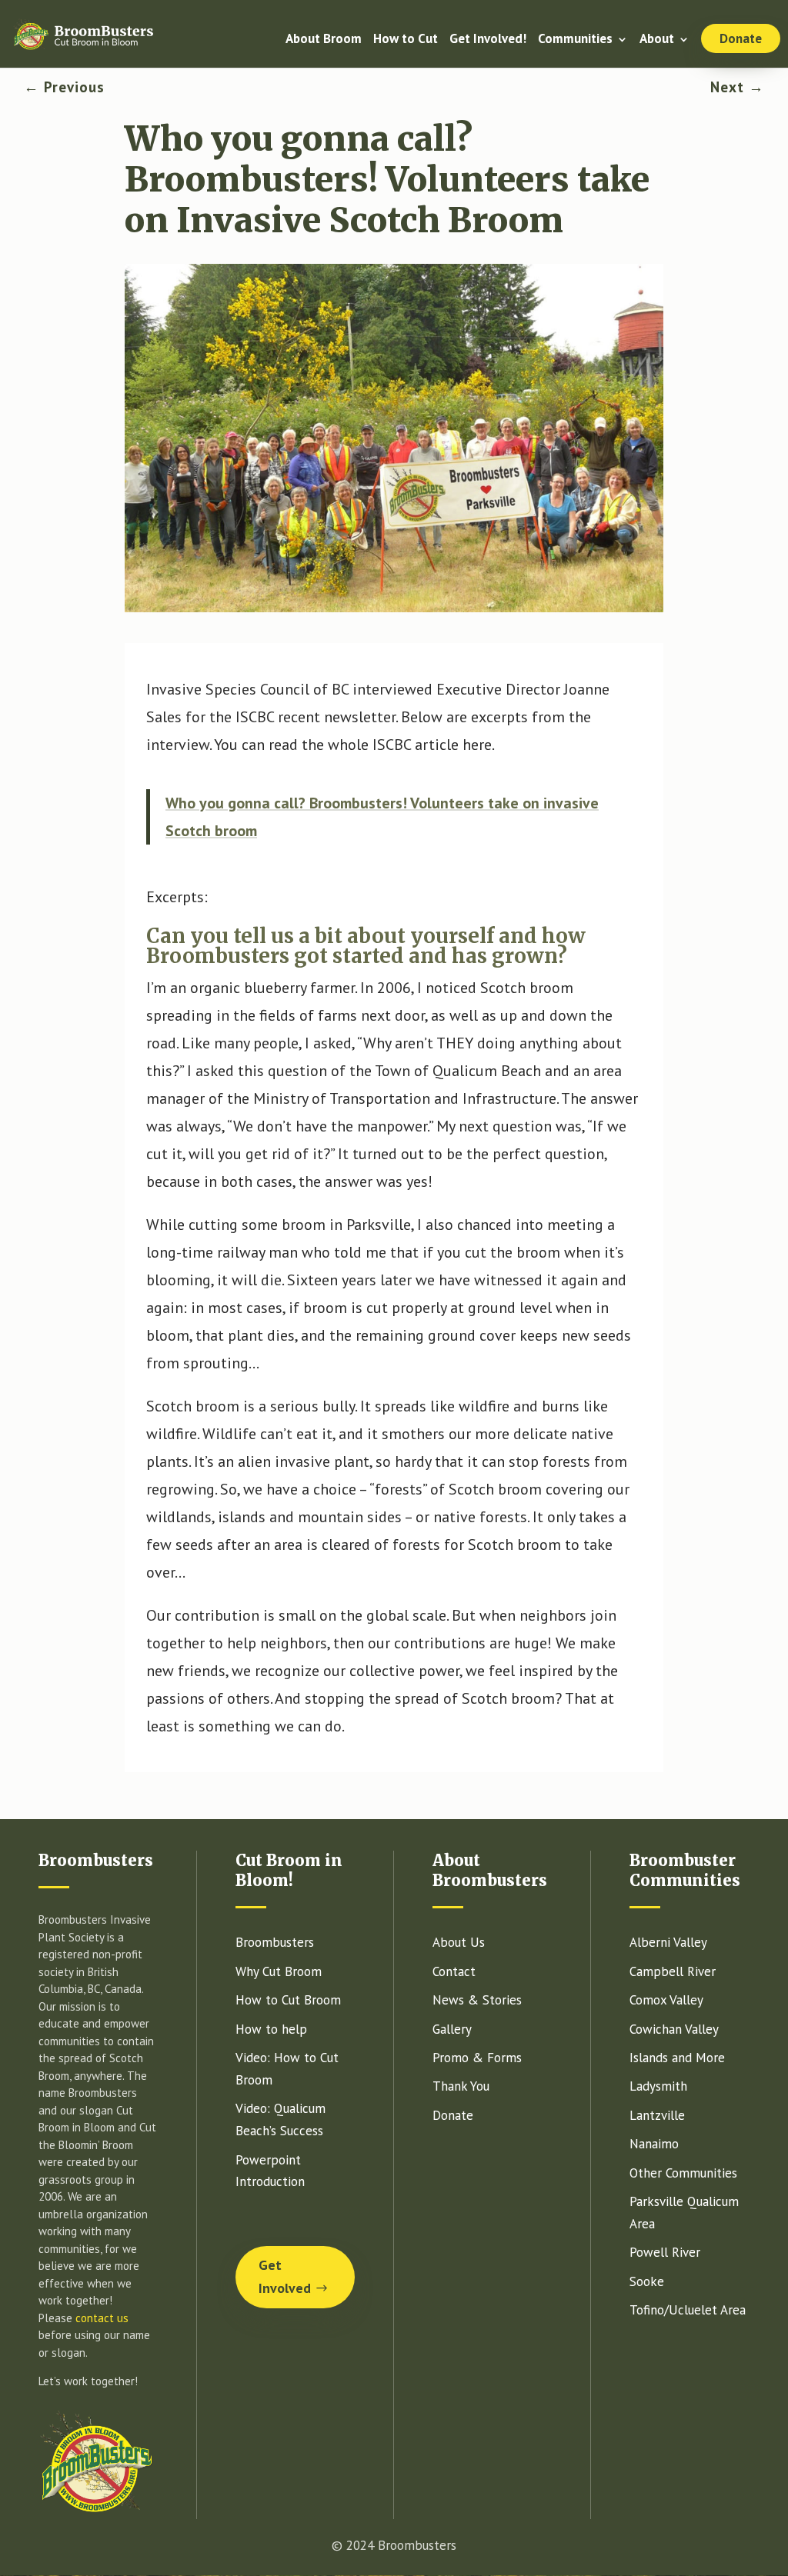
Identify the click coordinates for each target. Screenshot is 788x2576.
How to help (271, 2029)
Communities (575, 40)
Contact (454, 1971)
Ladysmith (658, 2086)
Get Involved (285, 2277)
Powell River (665, 2252)
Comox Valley (666, 2000)
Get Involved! (488, 40)
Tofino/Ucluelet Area (688, 2310)
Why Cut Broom (279, 1971)
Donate (741, 38)
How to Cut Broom (288, 2000)
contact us (102, 2318)
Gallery (452, 2029)
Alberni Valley (668, 1942)
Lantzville (657, 2115)
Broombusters (275, 1942)
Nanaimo (654, 2144)
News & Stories (477, 2000)
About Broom (324, 40)
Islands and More (677, 2058)
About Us (459, 1942)
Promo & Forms (477, 2058)
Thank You (461, 2086)
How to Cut (406, 40)
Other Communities (683, 2173)
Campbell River (673, 1971)
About (657, 40)
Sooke (647, 2281)
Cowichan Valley (674, 2029)
